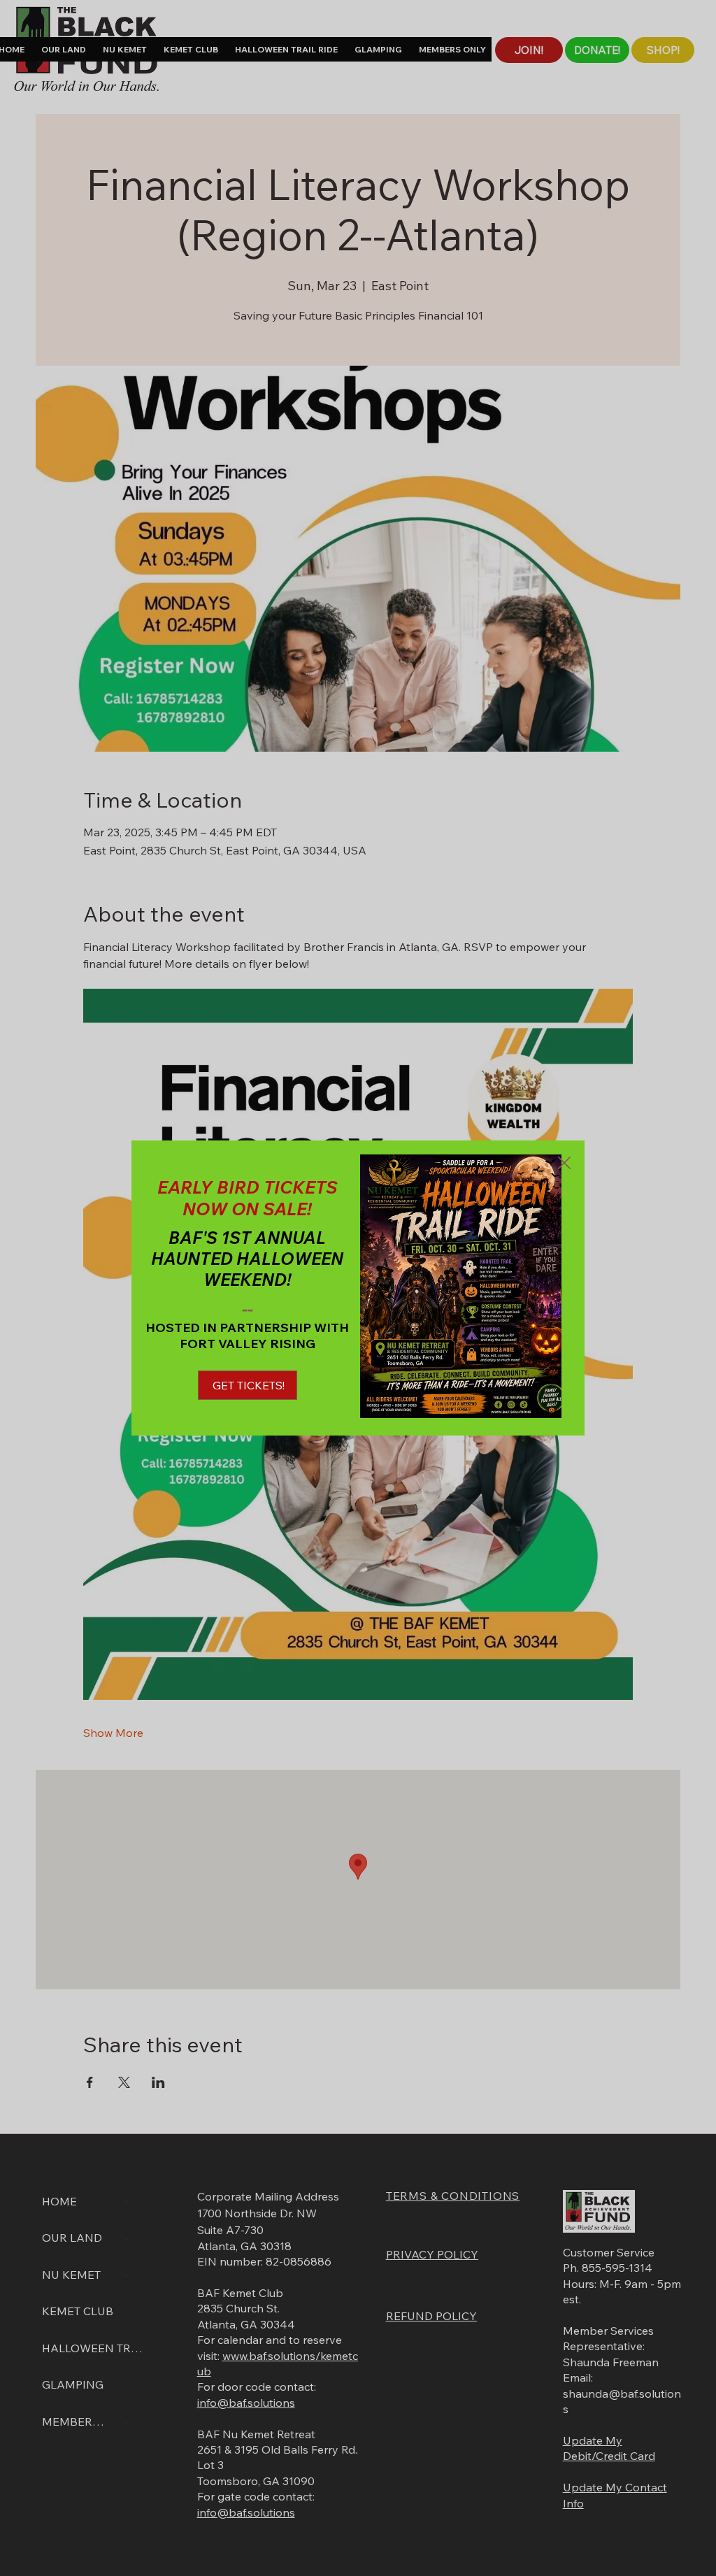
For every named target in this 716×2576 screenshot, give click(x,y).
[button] (564, 1164)
